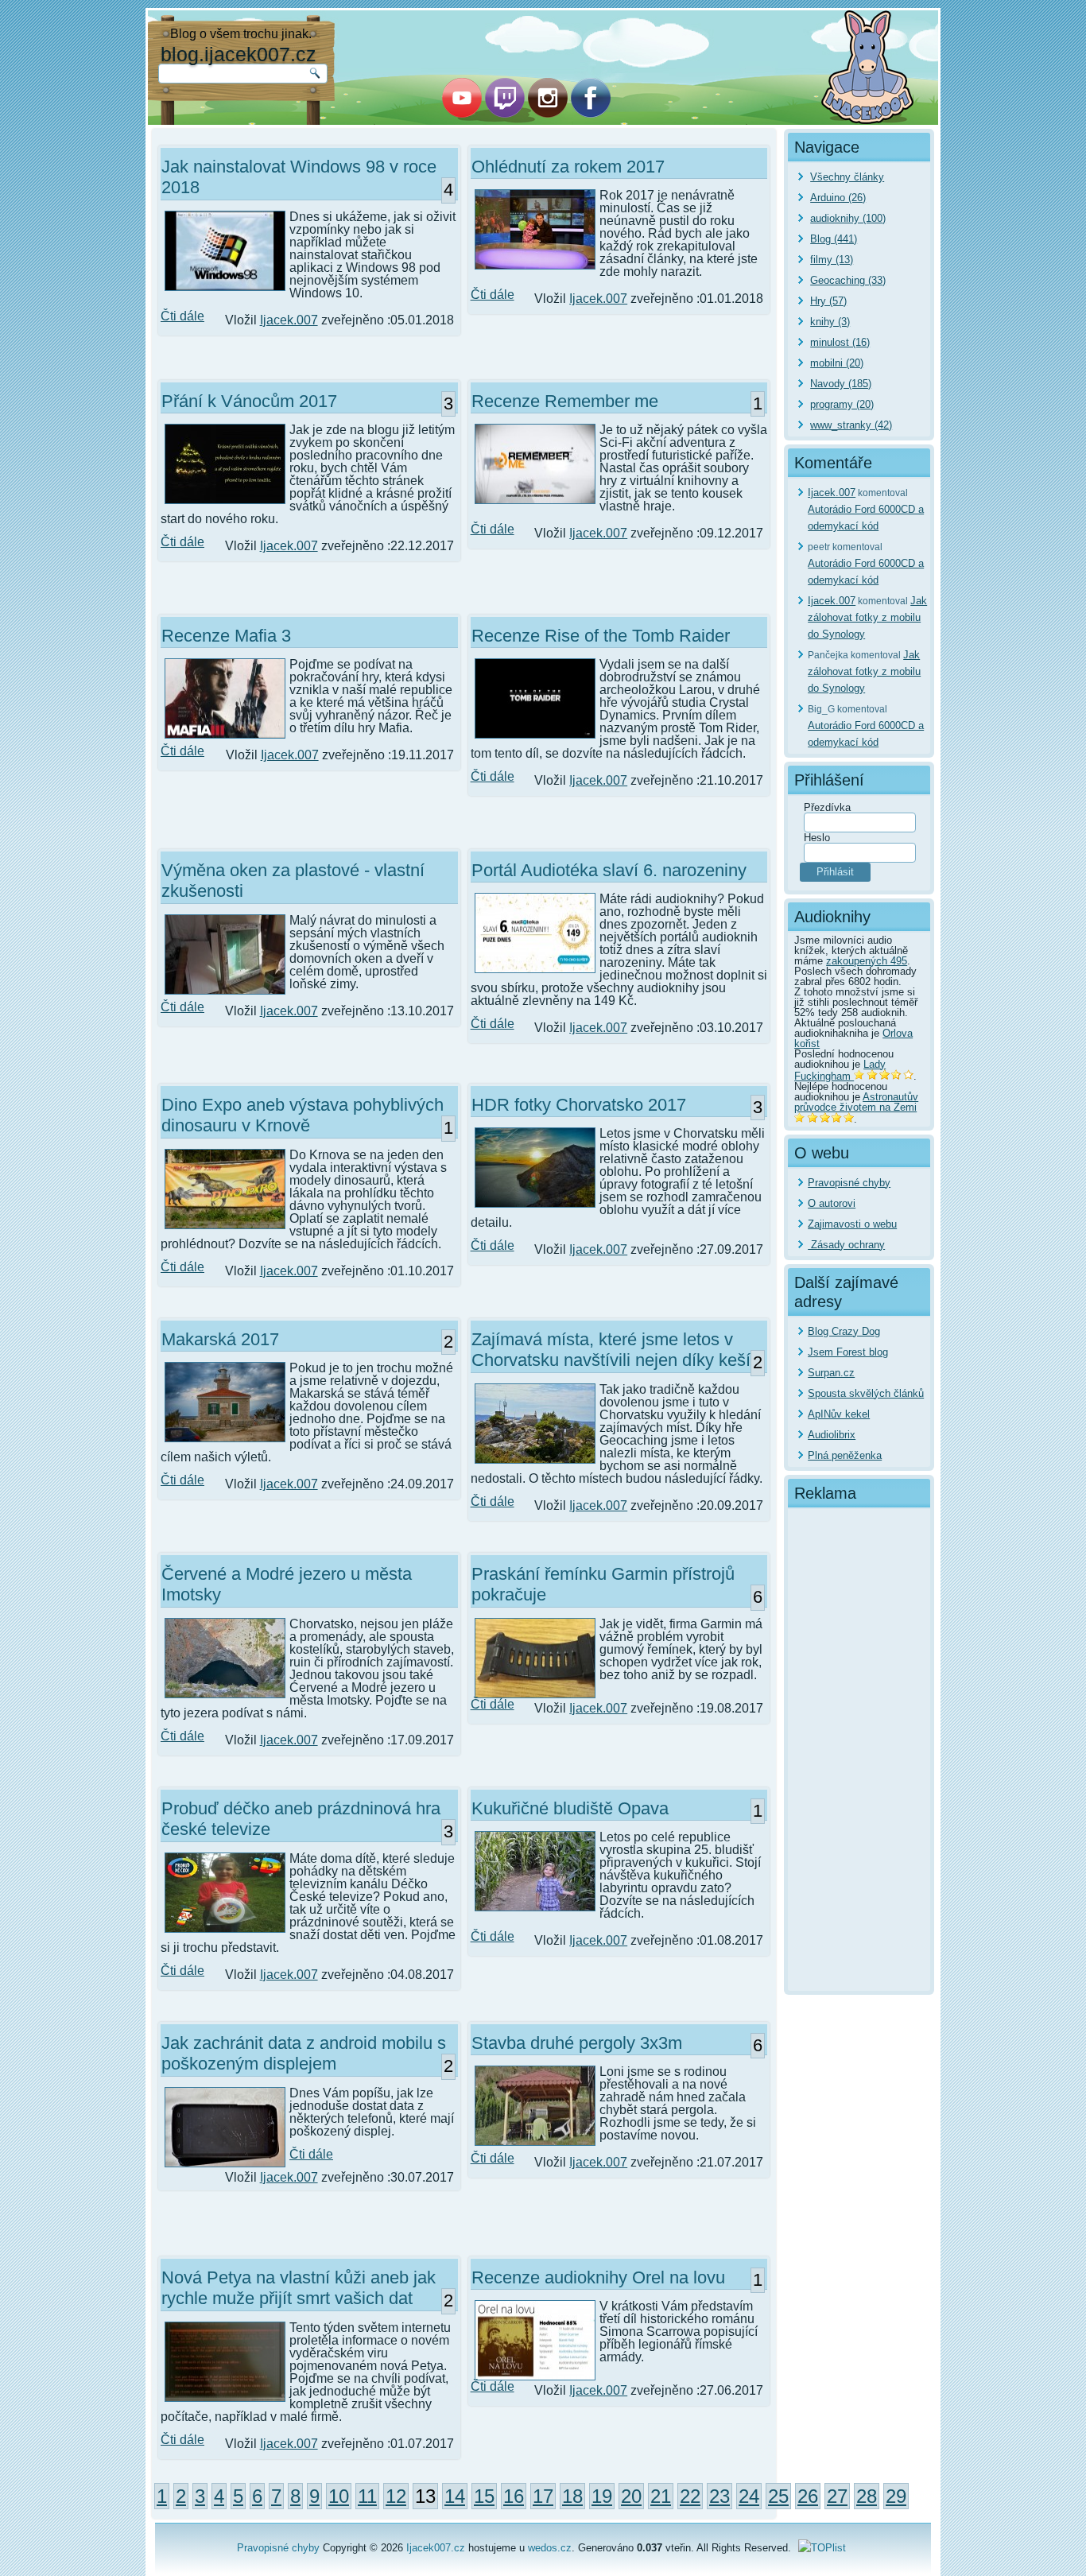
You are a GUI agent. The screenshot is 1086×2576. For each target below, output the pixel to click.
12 (396, 2496)
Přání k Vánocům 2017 (249, 401)
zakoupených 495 (867, 961)
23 (719, 2496)
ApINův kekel (839, 1414)
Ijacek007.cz (436, 2548)
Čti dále (182, 316)
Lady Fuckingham (840, 1070)
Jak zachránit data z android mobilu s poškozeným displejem (304, 2053)
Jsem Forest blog (848, 1352)
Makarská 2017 (220, 1339)
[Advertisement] (859, 1750)
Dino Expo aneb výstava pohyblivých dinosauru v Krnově (303, 1115)
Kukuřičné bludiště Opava (570, 1808)
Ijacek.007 (289, 320)
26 (808, 2496)
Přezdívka (827, 807)
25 (778, 2496)
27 (837, 2496)
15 (484, 2496)
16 (514, 2496)
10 (339, 2496)
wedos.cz (550, 2548)
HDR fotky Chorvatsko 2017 (579, 1105)
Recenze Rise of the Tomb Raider (601, 636)
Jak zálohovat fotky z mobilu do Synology (867, 617)
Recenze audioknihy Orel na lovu (598, 2277)
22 (690, 2496)
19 (602, 2496)
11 (367, 2496)
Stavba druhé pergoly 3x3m (577, 2043)
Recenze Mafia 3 (226, 636)
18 (572, 2496)
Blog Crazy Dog (844, 1331)
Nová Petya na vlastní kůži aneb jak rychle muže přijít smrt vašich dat (299, 2288)
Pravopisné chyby (849, 1183)
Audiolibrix (832, 1435)
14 (455, 2496)
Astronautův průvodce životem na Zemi (856, 1102)
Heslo (817, 838)
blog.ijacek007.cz (239, 54)
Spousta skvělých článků (866, 1393)
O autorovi (832, 1203)
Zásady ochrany (846, 1245)
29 (896, 2496)
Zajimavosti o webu (852, 1224)
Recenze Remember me (565, 401)
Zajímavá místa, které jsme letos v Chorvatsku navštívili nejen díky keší (611, 1350)
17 (543, 2496)
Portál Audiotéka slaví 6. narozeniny (609, 870)
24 (749, 2496)
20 (631, 2496)
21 (661, 2496)
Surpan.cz (831, 1373)
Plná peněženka (845, 1455)
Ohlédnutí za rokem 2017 (568, 167)
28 (867, 2496)
